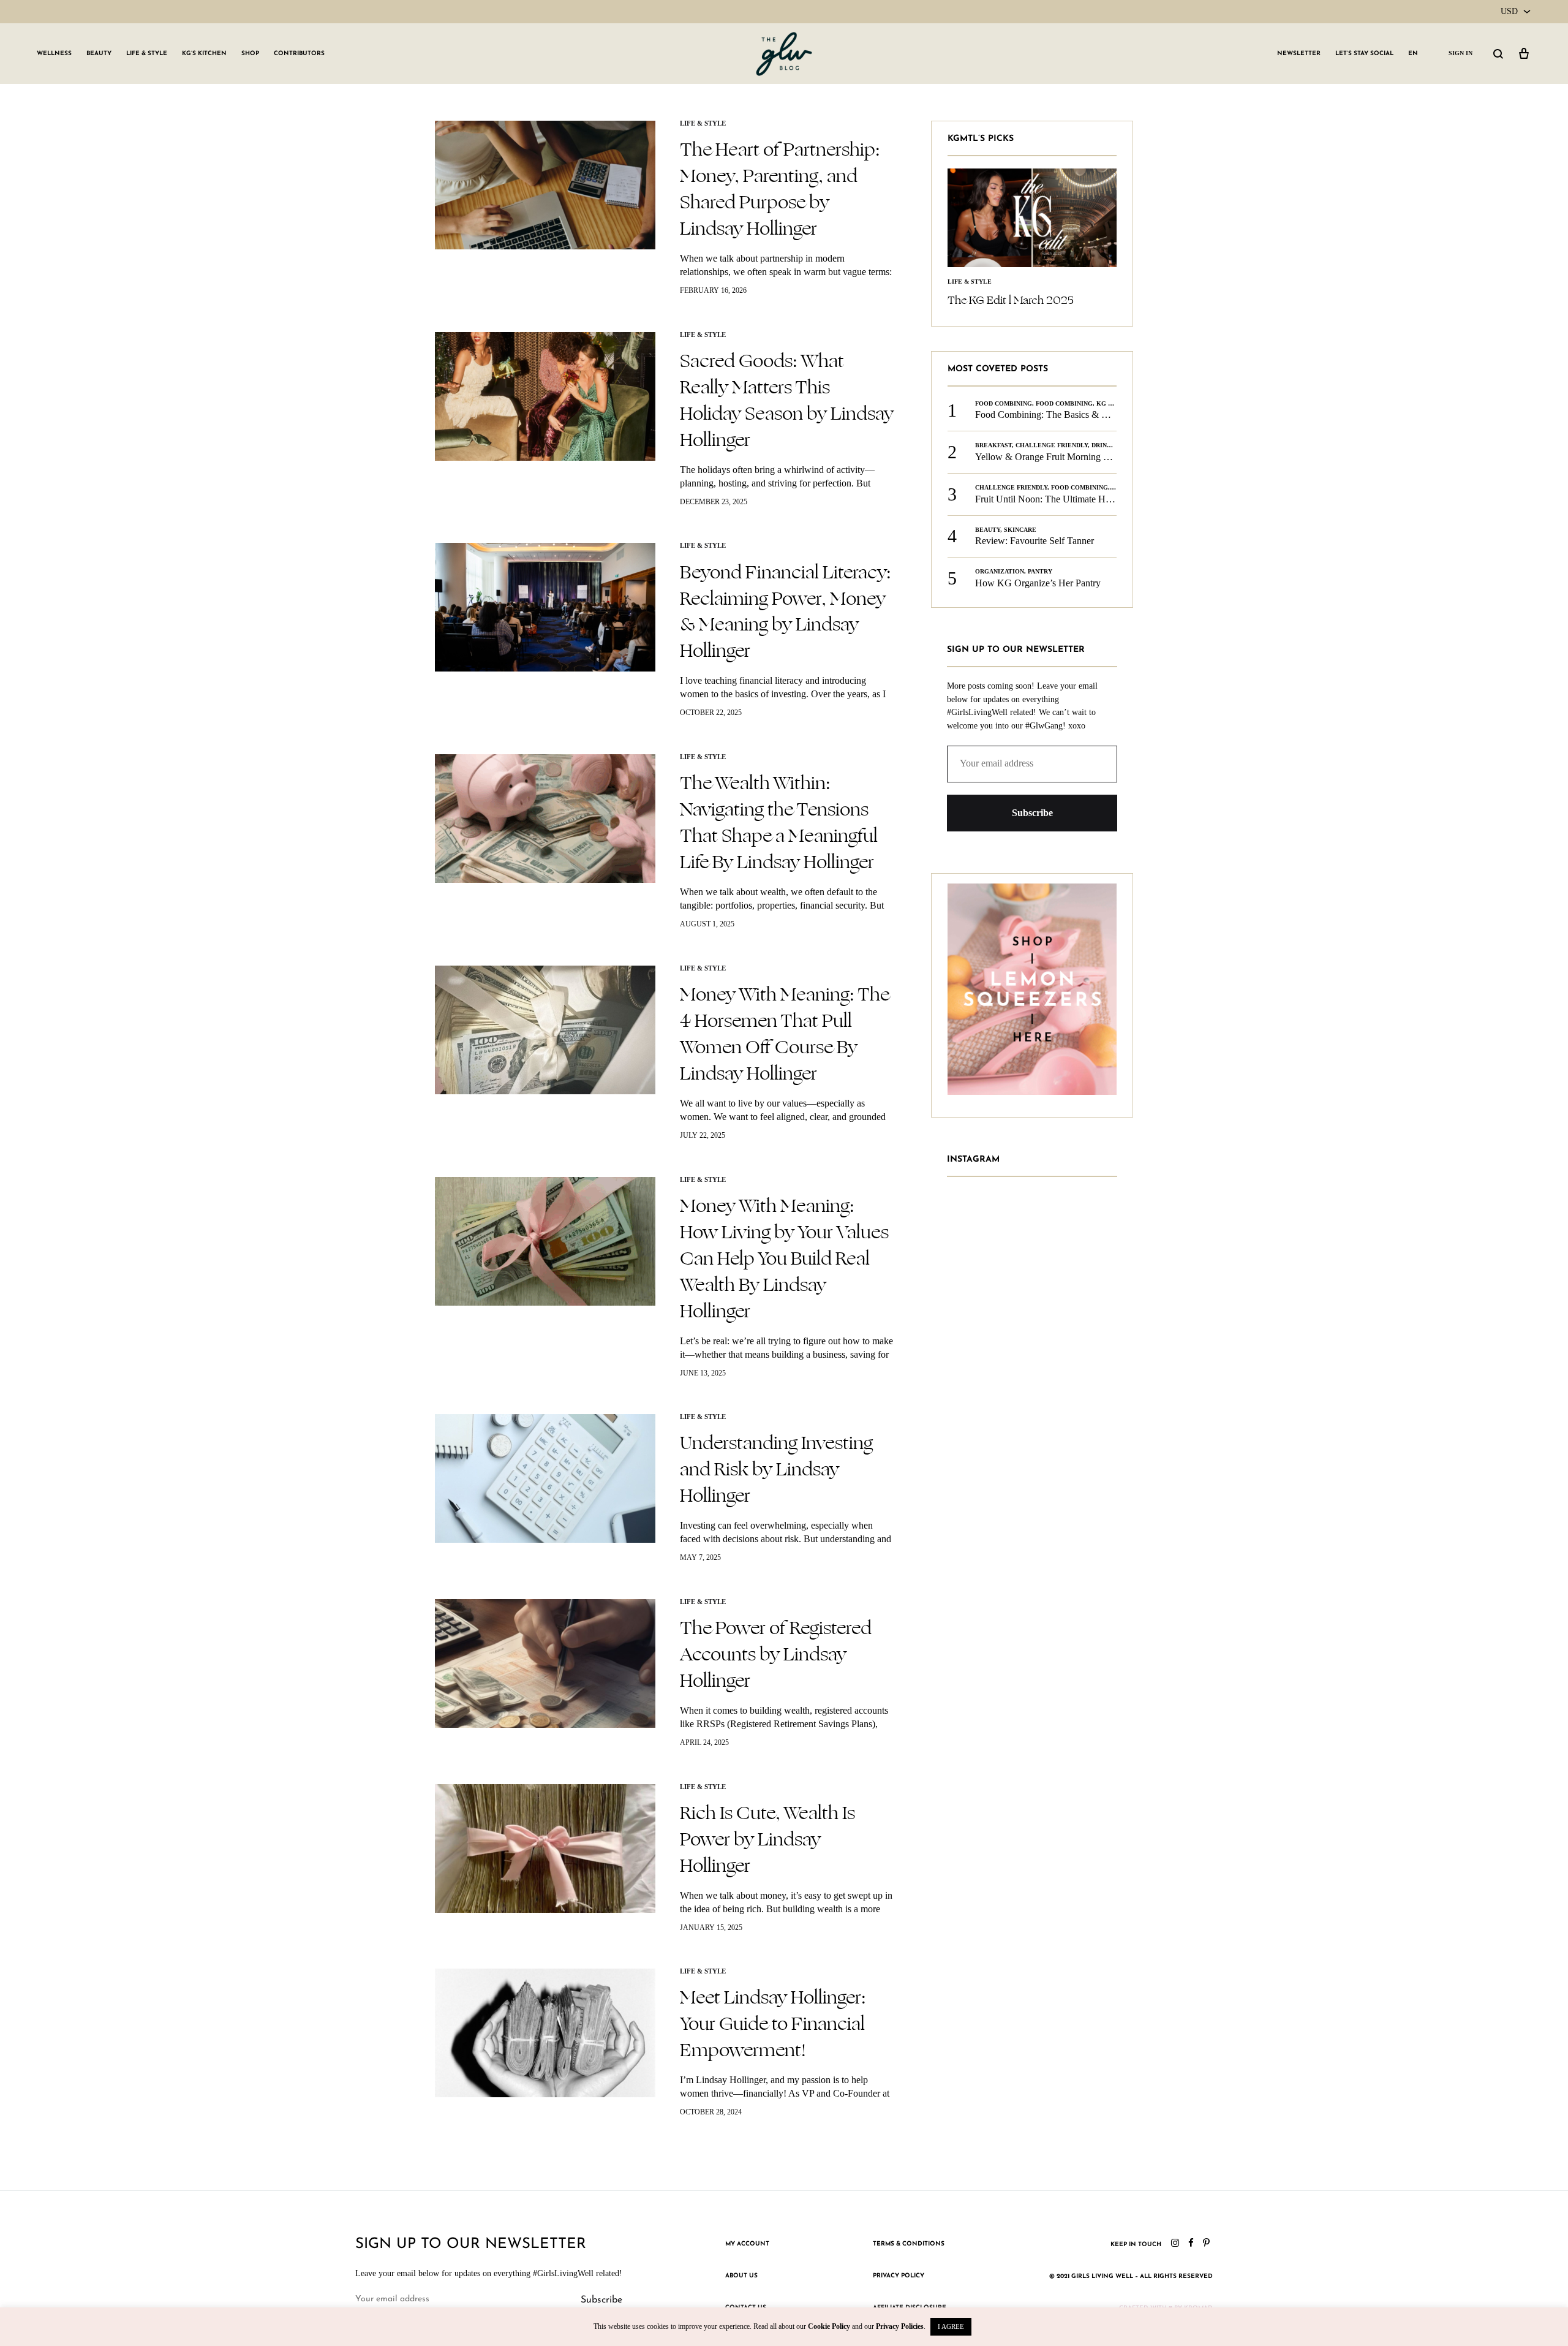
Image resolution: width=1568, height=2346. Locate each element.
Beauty (99, 54)
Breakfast (993, 445)
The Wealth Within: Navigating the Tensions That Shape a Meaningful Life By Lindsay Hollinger (779, 823)
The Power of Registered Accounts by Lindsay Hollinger (776, 1654)
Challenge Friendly (1052, 445)
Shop (250, 54)
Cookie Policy (829, 2326)
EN (1413, 54)
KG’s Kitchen (204, 54)
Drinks (1103, 445)
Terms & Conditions (909, 2244)
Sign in (1461, 53)
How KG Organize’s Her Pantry (1038, 583)
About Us (741, 2276)
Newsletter (1299, 54)
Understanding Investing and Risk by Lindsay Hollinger (776, 1469)
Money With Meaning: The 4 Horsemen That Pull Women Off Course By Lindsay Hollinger (785, 1034)
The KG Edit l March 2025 (1011, 300)
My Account (747, 2244)
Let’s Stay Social (1364, 54)
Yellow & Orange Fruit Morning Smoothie (1057, 457)
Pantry (1040, 571)
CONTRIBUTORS (299, 54)
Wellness (54, 54)
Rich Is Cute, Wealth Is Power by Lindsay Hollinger (767, 1839)
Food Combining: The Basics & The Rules (1058, 414)
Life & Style (147, 54)
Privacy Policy (899, 2276)
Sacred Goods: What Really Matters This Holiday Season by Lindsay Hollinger (787, 400)
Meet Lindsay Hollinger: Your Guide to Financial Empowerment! (773, 2024)
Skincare (1020, 530)
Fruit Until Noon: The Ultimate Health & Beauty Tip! (1080, 499)
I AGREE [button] (951, 2326)
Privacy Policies (900, 2326)
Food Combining (1004, 403)
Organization (1000, 571)
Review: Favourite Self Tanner (1035, 541)
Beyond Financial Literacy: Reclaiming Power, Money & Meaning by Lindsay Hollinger (786, 612)
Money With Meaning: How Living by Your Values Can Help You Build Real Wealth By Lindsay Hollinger (784, 1258)
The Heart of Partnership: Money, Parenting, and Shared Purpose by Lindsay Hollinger (780, 189)
